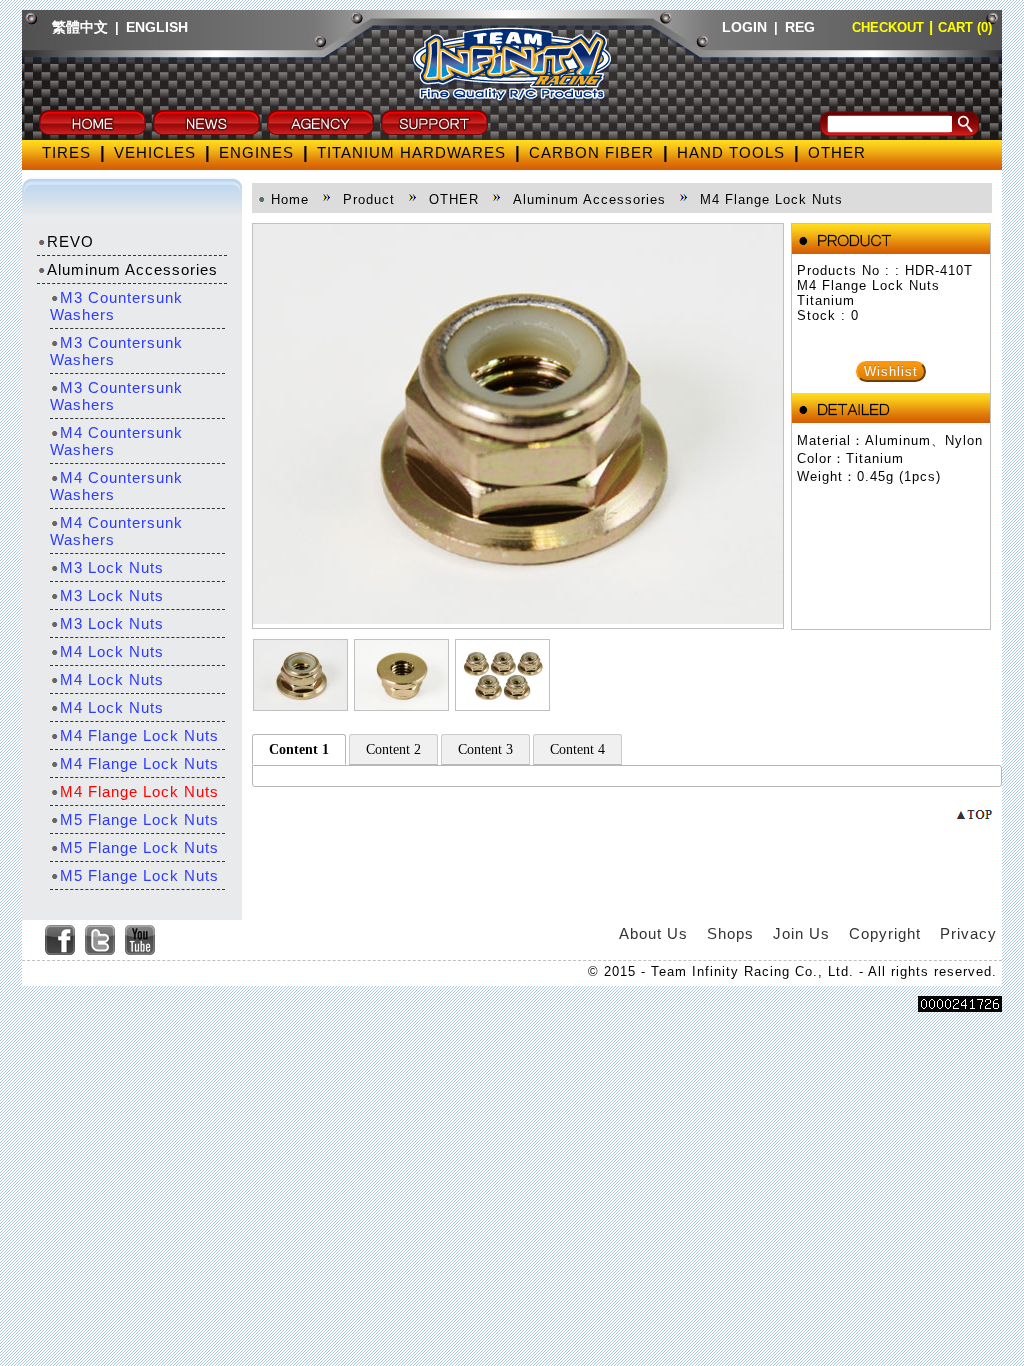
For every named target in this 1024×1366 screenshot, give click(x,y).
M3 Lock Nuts (112, 567)
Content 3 (485, 749)
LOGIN (744, 27)
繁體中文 (80, 27)
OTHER (837, 152)
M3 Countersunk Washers (116, 306)
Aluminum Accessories (132, 269)
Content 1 (299, 749)
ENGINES (256, 152)
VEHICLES (155, 152)
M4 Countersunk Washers (116, 441)
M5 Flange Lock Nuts (139, 819)
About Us (653, 933)
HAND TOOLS (731, 152)
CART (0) (965, 27)
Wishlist (891, 371)
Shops (730, 933)
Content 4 (577, 749)
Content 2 (393, 749)
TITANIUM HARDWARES (411, 152)
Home (290, 199)
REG (800, 27)
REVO (70, 241)
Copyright (885, 933)
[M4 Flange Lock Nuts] (518, 618)
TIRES (66, 152)
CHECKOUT (888, 27)
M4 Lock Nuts (112, 651)
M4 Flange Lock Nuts (139, 735)
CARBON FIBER (591, 152)
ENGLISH (157, 27)
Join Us (801, 933)
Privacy (968, 933)
